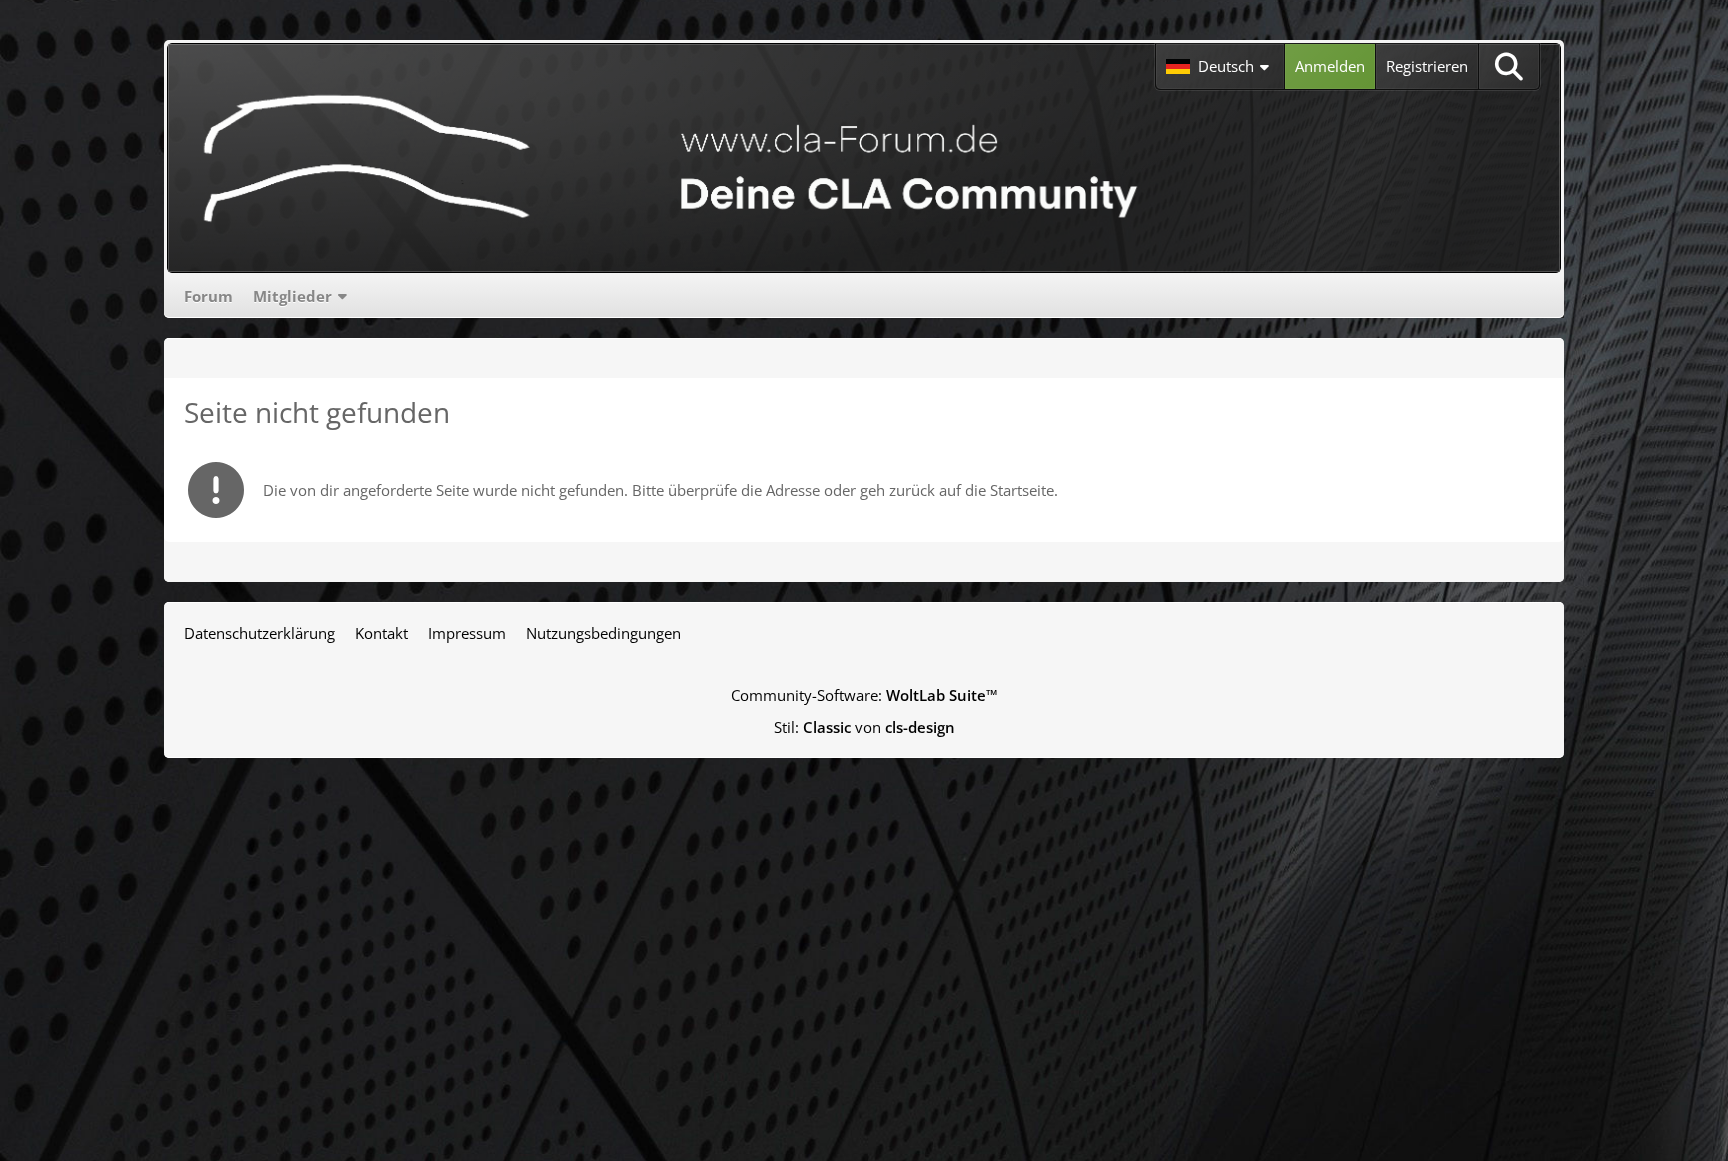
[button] (1220, 66)
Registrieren (1427, 66)
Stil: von (864, 727)
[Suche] (1509, 66)
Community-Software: (864, 695)
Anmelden (1330, 66)
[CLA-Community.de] (671, 158)
